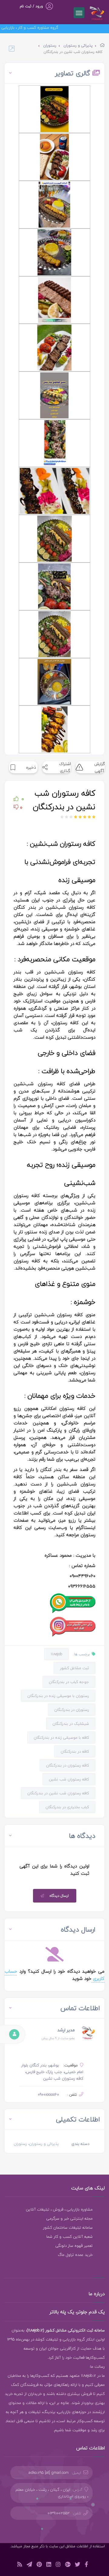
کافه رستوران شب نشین (69, 1779)
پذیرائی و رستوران (78, 45)
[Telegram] (29, 2565)
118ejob (56, 1654)
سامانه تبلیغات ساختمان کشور (68, 2227)
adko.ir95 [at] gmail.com (49, 2473)
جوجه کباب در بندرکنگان (69, 1682)
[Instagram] (58, 2565)
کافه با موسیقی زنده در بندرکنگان (61, 1737)
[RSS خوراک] (20, 2565)
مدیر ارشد (66, 2030)
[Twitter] (78, 2565)
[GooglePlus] (68, 2565)
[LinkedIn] (49, 2565)
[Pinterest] (39, 2565)
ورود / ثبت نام (31, 6)
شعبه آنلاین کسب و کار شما (69, 2237)
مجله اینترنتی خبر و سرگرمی (69, 2218)
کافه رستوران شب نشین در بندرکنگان (58, 1793)
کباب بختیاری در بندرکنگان (67, 1807)
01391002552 (59, 2513)
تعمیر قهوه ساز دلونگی (74, 2246)
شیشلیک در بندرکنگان (71, 1724)
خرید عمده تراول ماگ (75, 2255)
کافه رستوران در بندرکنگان (68, 1765)
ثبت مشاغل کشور (74, 1668)
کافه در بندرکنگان (75, 1751)
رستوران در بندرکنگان (72, 1710)
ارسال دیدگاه (59, 1896)
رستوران (50, 45)
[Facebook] (86, 2565)
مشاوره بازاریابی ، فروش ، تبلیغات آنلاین (59, 2209)
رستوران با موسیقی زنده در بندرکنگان (58, 1696)
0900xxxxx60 (48, 2094)
